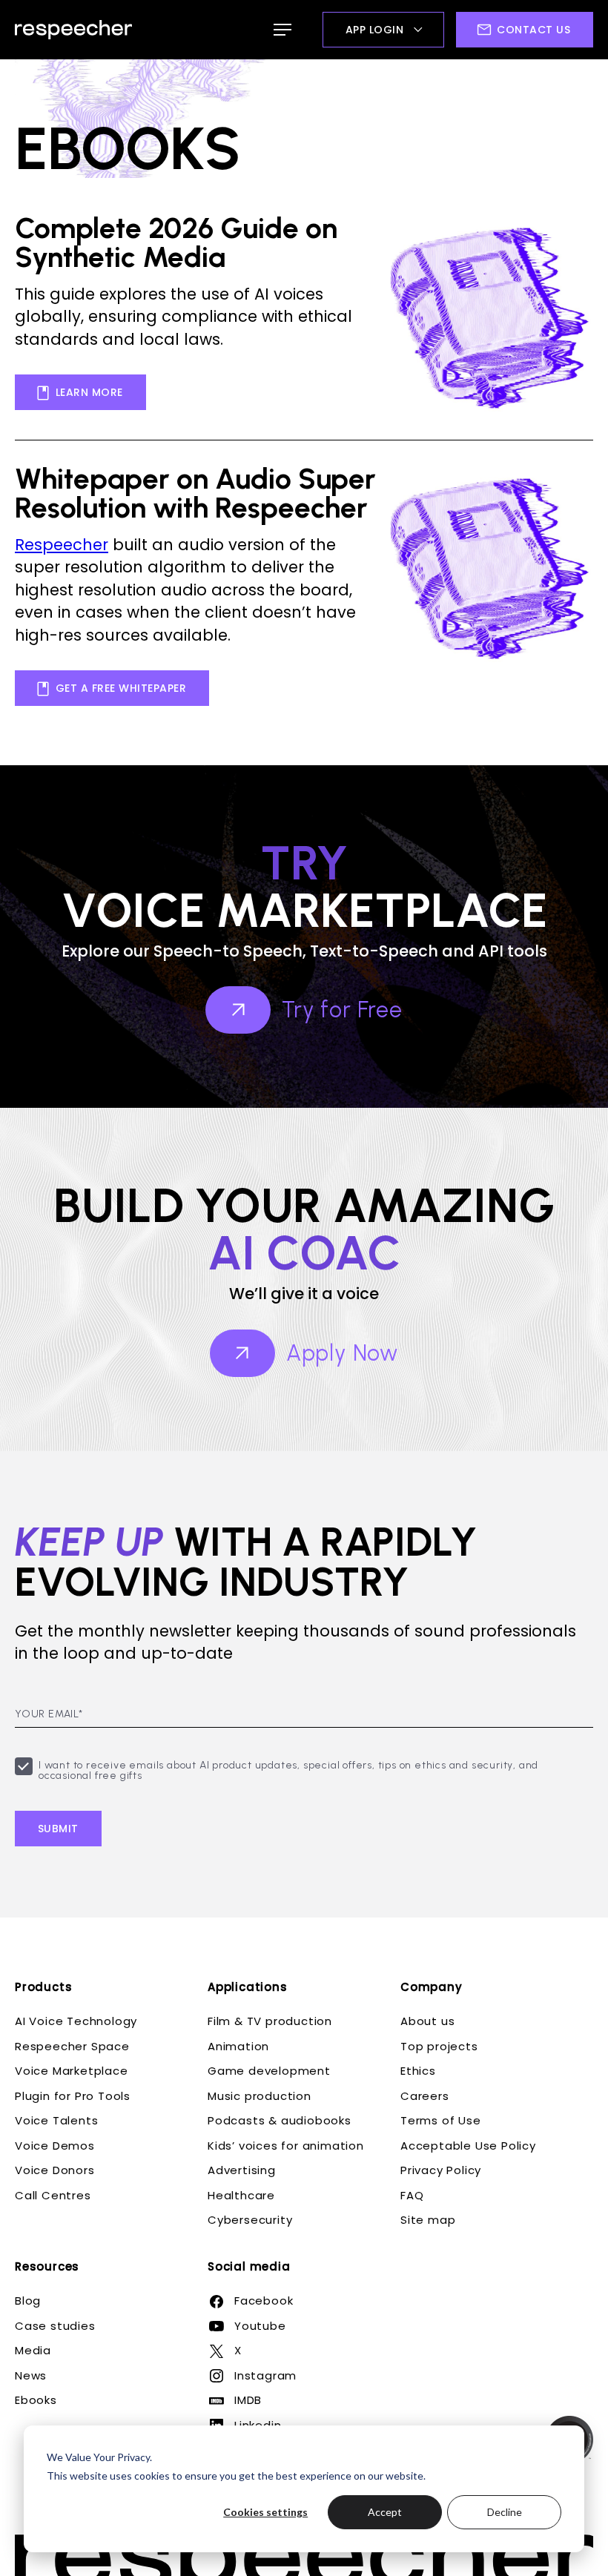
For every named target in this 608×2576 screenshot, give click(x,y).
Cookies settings (265, 2512)
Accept (385, 2512)
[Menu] (282, 30)
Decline (505, 2512)
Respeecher (62, 545)
